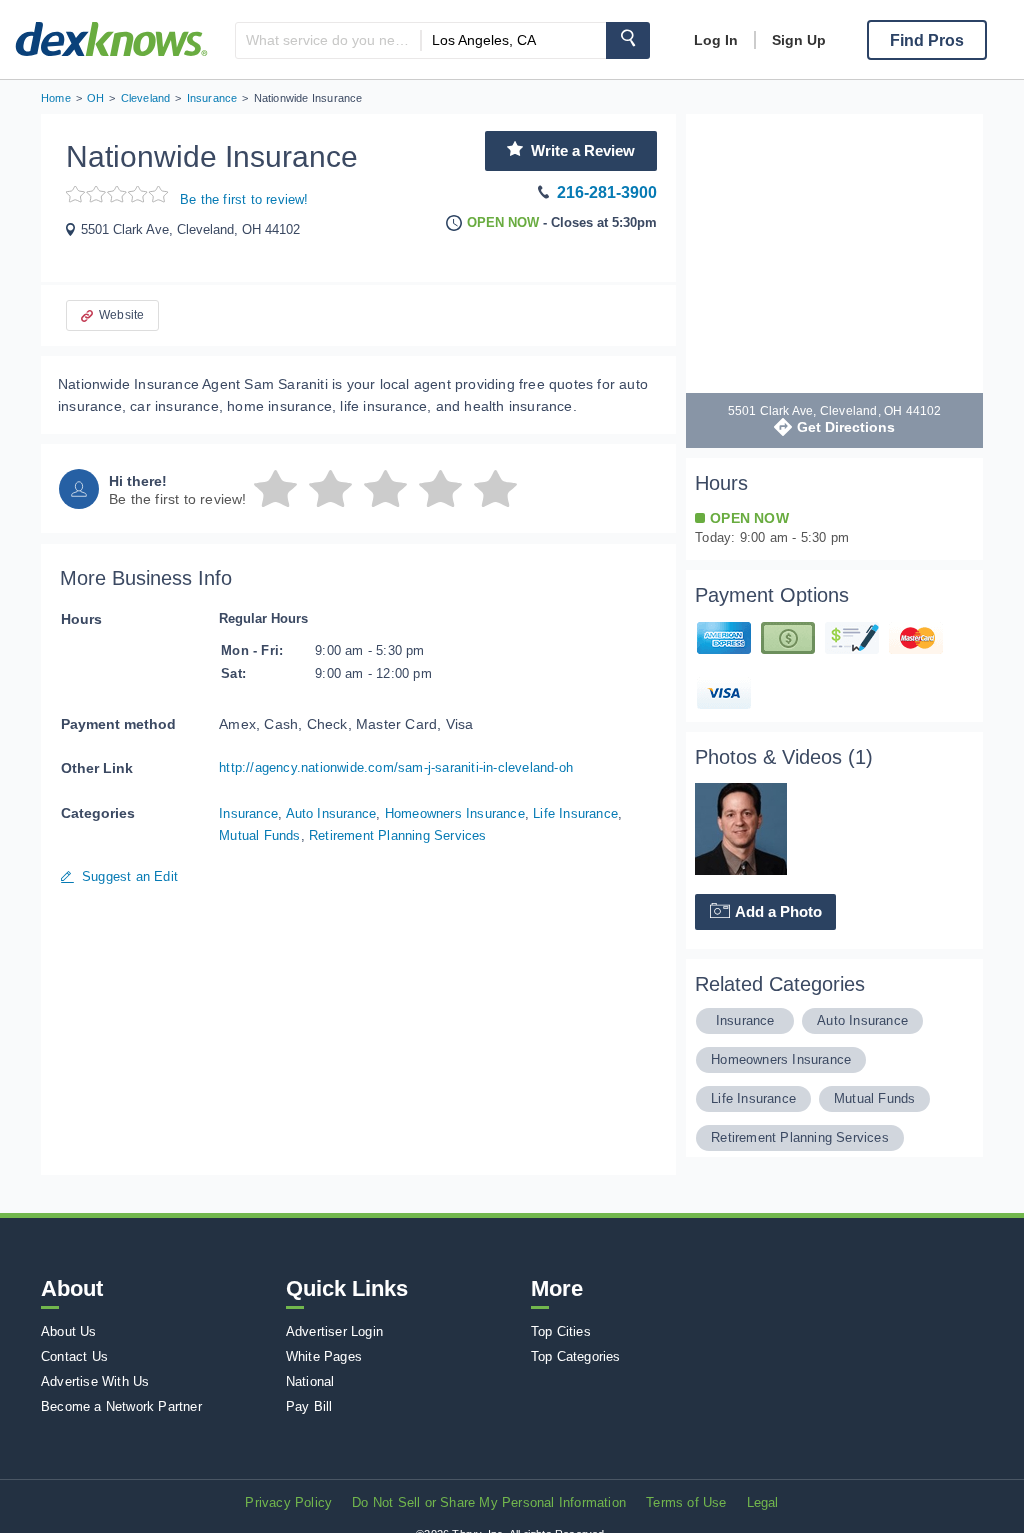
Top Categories (576, 1356)
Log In (716, 40)
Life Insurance (575, 813)
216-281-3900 (607, 192)
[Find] (628, 40)
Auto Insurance (331, 813)
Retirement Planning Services (398, 835)
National (310, 1381)
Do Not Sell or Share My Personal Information (489, 1502)
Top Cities (561, 1331)
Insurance (248, 813)
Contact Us (74, 1356)
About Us (69, 1331)
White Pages (324, 1356)
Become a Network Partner (121, 1406)
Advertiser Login (334, 1331)
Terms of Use (686, 1502)
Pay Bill (309, 1406)
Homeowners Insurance (455, 813)
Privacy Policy (288, 1502)
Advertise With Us (95, 1381)
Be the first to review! (244, 199)
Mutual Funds (259, 835)
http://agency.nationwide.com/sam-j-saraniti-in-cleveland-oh (396, 767)
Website (121, 315)
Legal (763, 1502)
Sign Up (799, 40)
